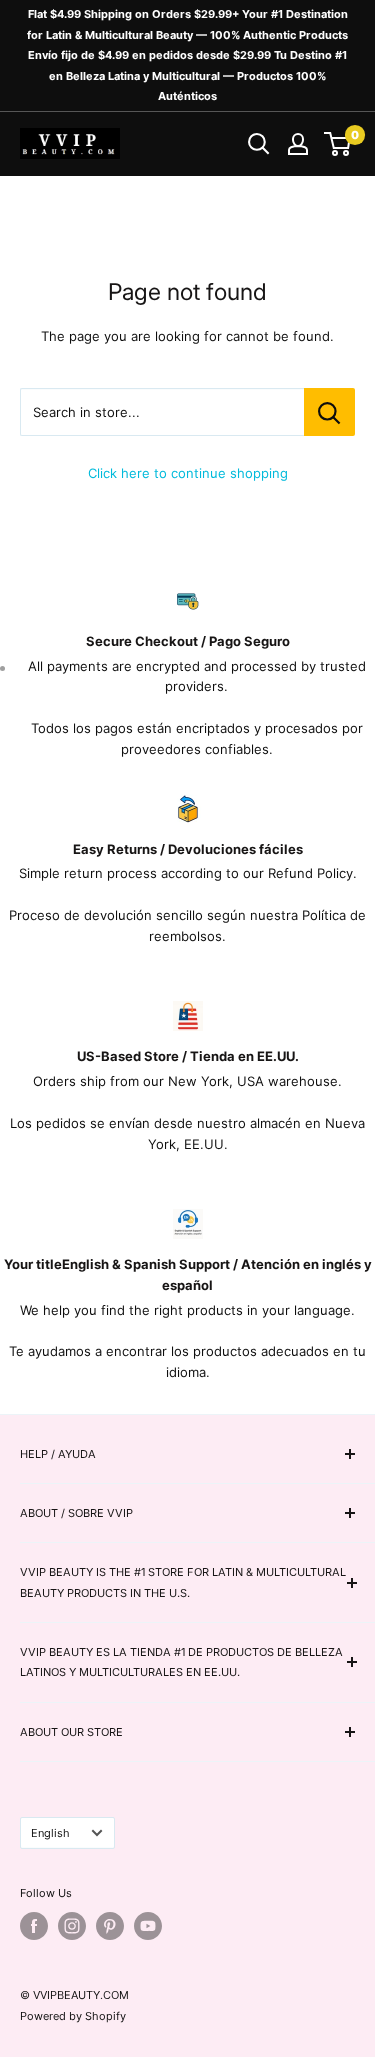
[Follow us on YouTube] (148, 1926)
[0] (338, 144)
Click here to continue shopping (188, 473)
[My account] (298, 144)
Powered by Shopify (73, 2016)
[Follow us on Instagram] (72, 1926)
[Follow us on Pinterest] (110, 1926)
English (50, 1833)
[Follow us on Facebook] (34, 1926)
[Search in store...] (329, 412)
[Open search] (259, 144)
